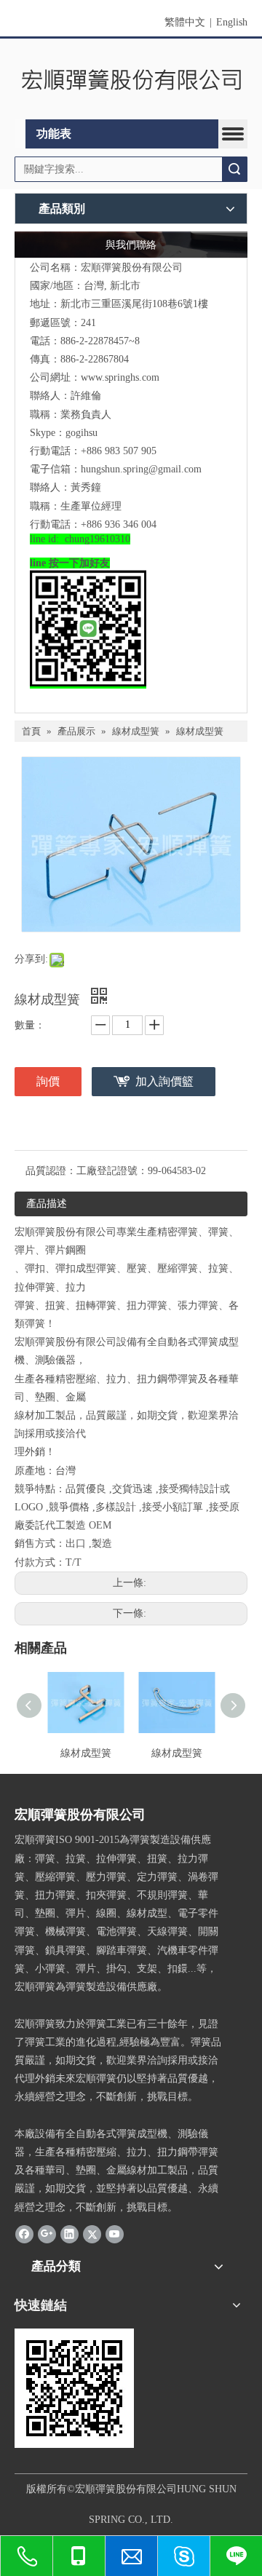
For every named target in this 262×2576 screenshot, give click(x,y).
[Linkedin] (70, 2234)
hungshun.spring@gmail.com (141, 469)
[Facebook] (24, 2234)
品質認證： (51, 1171)
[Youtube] (115, 2234)
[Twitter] (92, 2234)
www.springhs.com (120, 377)
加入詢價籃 (164, 1081)
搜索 (234, 169)
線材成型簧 (86, 1753)
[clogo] (131, 79)
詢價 (48, 1081)
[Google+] (47, 2234)
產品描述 (47, 1204)
